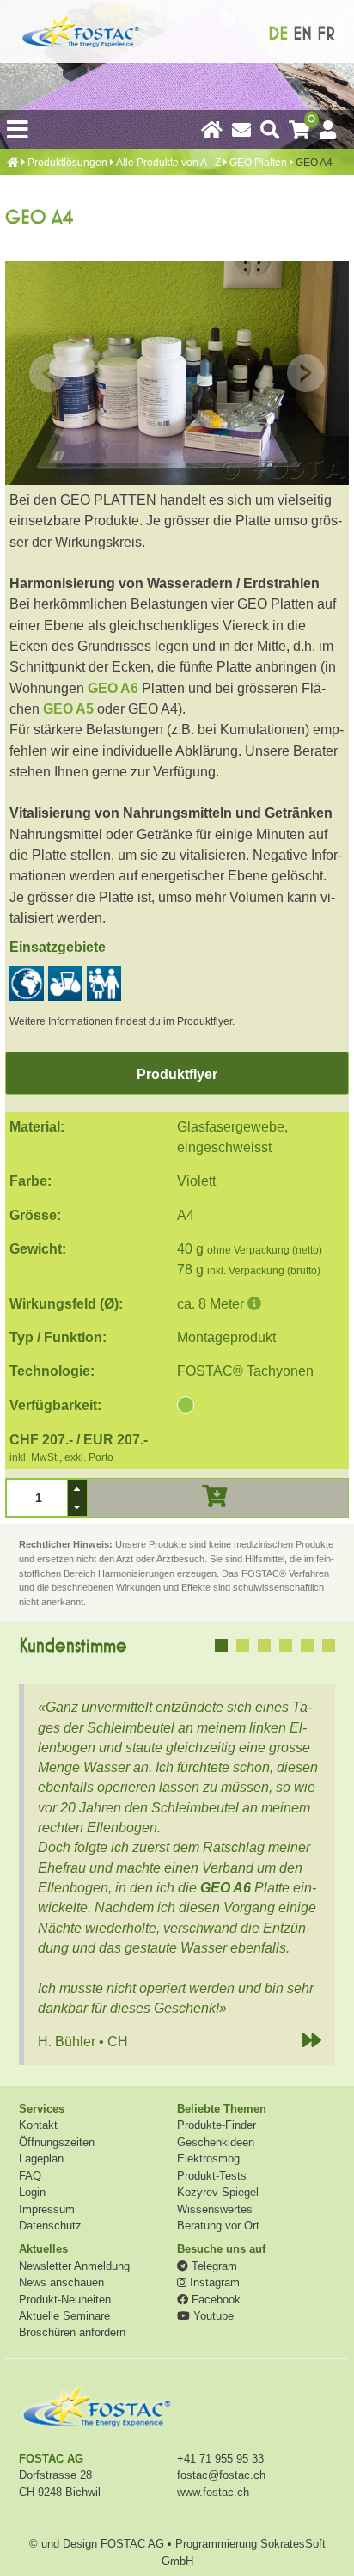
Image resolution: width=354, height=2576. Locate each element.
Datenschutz (50, 2226)
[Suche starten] (270, 128)
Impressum (47, 2209)
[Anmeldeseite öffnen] (328, 128)
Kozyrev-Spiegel (218, 2192)
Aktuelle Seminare (64, 2316)
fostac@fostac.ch (221, 2475)
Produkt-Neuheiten (65, 2300)
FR (326, 34)
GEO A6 (113, 688)
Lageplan (41, 2159)
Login (32, 2192)
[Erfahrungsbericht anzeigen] (221, 1645)
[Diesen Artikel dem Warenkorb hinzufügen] (214, 1497)
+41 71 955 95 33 (220, 2459)
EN (302, 34)
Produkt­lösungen (67, 163)
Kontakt (38, 2125)
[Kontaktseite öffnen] (241, 128)
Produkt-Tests (212, 2176)
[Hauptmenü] (18, 129)
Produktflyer (177, 1074)
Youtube (212, 2316)
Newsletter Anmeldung (74, 2266)
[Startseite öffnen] (212, 128)
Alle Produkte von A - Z (168, 163)
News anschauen (61, 2282)
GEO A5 (68, 708)
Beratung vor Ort (218, 2226)
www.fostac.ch (213, 2492)
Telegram (213, 2266)
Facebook (214, 2300)
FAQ (30, 2176)
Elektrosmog (208, 2159)
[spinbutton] (37, 1498)
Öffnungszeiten (57, 2142)
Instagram (213, 2282)
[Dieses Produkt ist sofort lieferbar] (186, 1406)
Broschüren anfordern (72, 2332)
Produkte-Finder (217, 2125)
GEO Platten (258, 163)
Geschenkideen (216, 2142)
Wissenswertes (215, 2209)
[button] (77, 1489)
